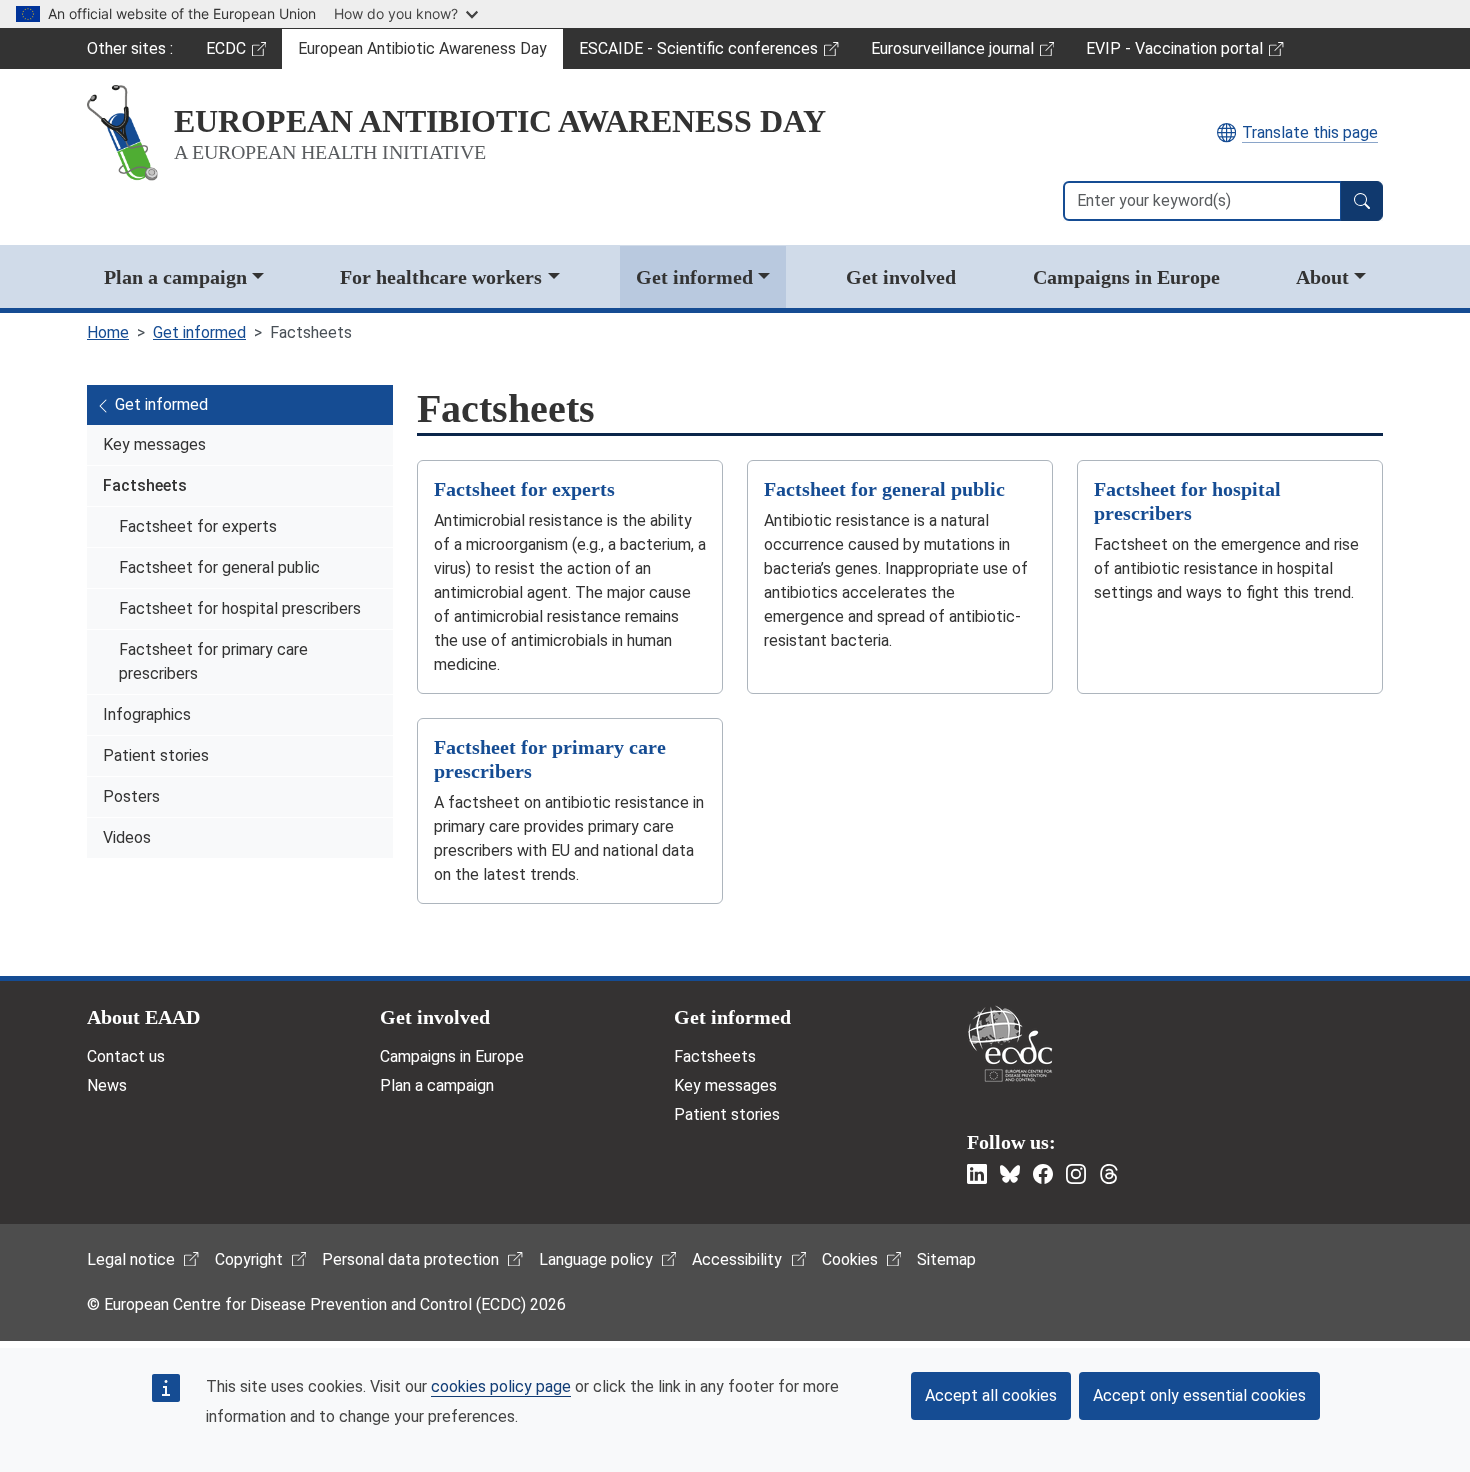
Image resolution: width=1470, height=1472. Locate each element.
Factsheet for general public (219, 567)
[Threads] (1109, 1174)
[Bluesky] (1010, 1174)
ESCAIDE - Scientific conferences (698, 54)
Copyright (249, 1259)
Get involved (901, 277)
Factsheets (145, 485)
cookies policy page (501, 1386)
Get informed (694, 277)
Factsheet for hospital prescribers (240, 608)
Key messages (154, 444)
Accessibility (737, 1259)
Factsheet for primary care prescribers (213, 661)
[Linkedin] (977, 1174)
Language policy (596, 1259)
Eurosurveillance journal (955, 54)
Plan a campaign (175, 277)
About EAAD (143, 1017)
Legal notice (131, 1259)
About (1322, 277)
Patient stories (156, 755)
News (107, 1085)
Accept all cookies (991, 1395)
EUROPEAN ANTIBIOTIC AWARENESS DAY (500, 121)
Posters (131, 796)
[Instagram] (1076, 1174)
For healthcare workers (441, 277)
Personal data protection (410, 1259)
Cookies (850, 1259)
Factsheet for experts (198, 526)
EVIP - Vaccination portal (1174, 54)
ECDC (243, 54)
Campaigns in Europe (1126, 277)
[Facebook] (1043, 1174)
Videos (127, 837)
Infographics (147, 714)
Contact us (126, 1056)
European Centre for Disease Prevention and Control (1010, 1043)
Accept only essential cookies (1199, 1395)
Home (108, 332)
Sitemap (946, 1259)
